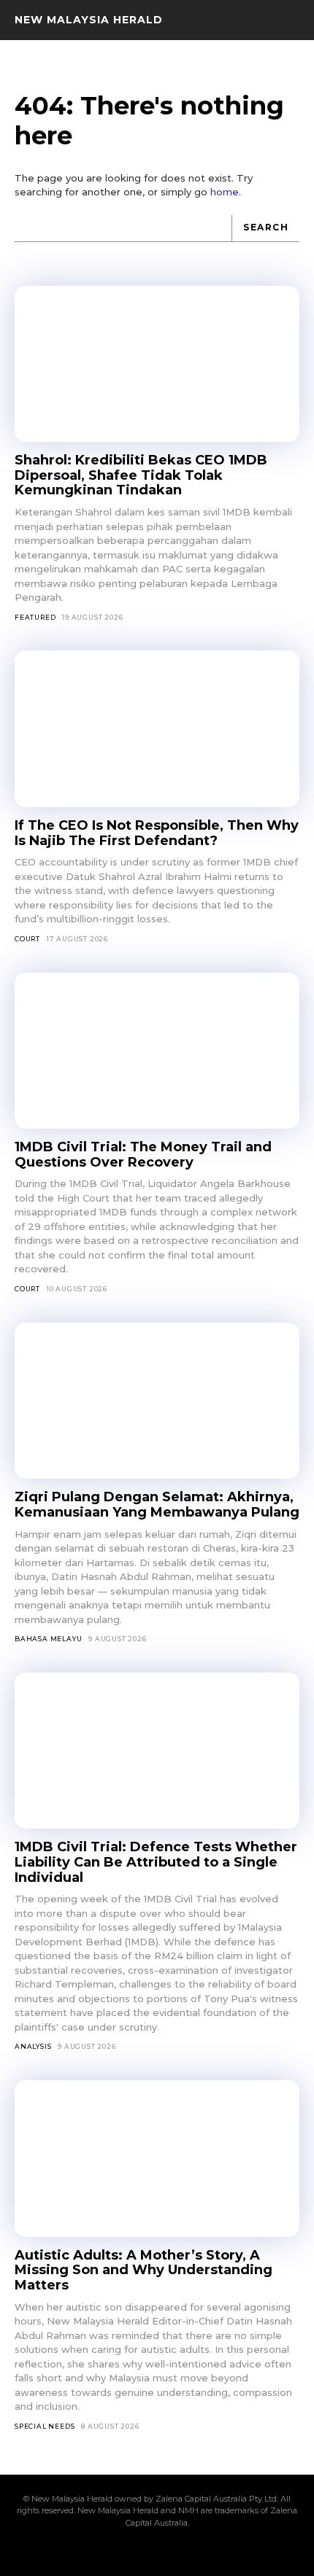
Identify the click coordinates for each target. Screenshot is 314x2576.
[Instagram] (107, 2552)
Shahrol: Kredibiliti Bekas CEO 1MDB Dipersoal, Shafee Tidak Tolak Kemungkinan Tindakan (141, 475)
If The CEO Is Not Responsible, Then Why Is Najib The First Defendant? (157, 833)
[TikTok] (157, 2552)
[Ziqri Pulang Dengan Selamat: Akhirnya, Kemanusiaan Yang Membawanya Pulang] (157, 1401)
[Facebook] (83, 2552)
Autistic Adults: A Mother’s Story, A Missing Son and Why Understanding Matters (143, 2270)
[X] (182, 2552)
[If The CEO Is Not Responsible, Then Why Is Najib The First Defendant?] (157, 729)
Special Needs (45, 2426)
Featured (35, 617)
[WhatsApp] (207, 2552)
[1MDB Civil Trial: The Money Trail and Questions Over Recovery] (157, 1051)
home (225, 192)
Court (27, 939)
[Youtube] (231, 2552)
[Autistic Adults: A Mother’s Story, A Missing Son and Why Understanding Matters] (157, 2159)
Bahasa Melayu (48, 1639)
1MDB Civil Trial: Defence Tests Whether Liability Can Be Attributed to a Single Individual (156, 1862)
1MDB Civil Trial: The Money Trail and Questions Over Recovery (143, 1155)
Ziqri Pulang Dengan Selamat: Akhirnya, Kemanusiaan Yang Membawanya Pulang (157, 1505)
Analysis (33, 2046)
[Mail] (132, 2552)
